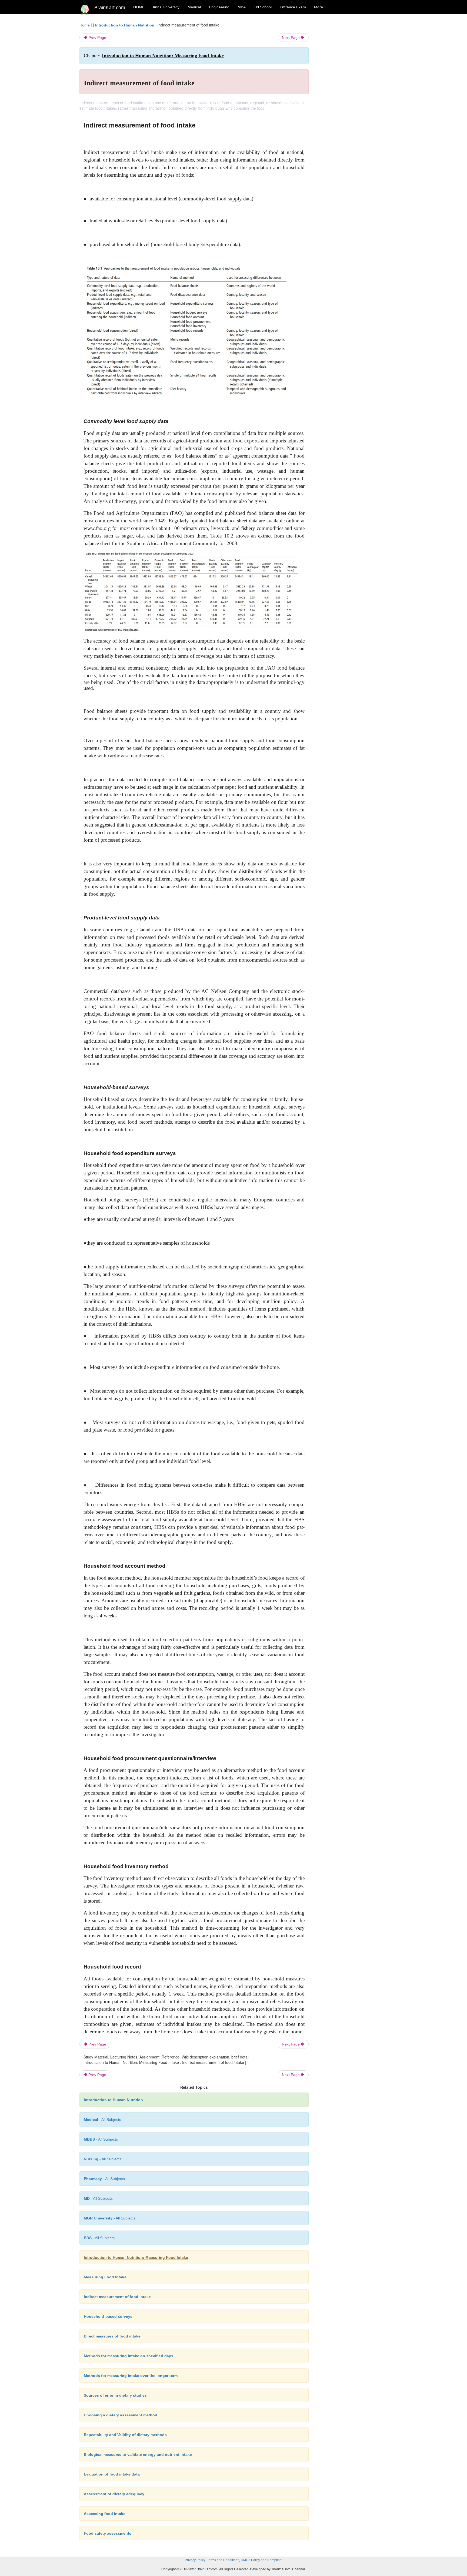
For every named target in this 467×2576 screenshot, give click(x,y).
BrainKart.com (110, 8)
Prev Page (97, 38)
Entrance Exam (293, 7)
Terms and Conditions (223, 2560)
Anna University (166, 7)
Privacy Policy (195, 2560)
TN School (263, 7)
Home (85, 25)
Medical (194, 7)
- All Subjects (102, 2120)
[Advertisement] (352, 103)
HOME (139, 7)
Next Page (291, 38)
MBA (242, 7)
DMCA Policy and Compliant (262, 2560)
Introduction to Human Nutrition (125, 25)
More (318, 7)
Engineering (219, 7)
